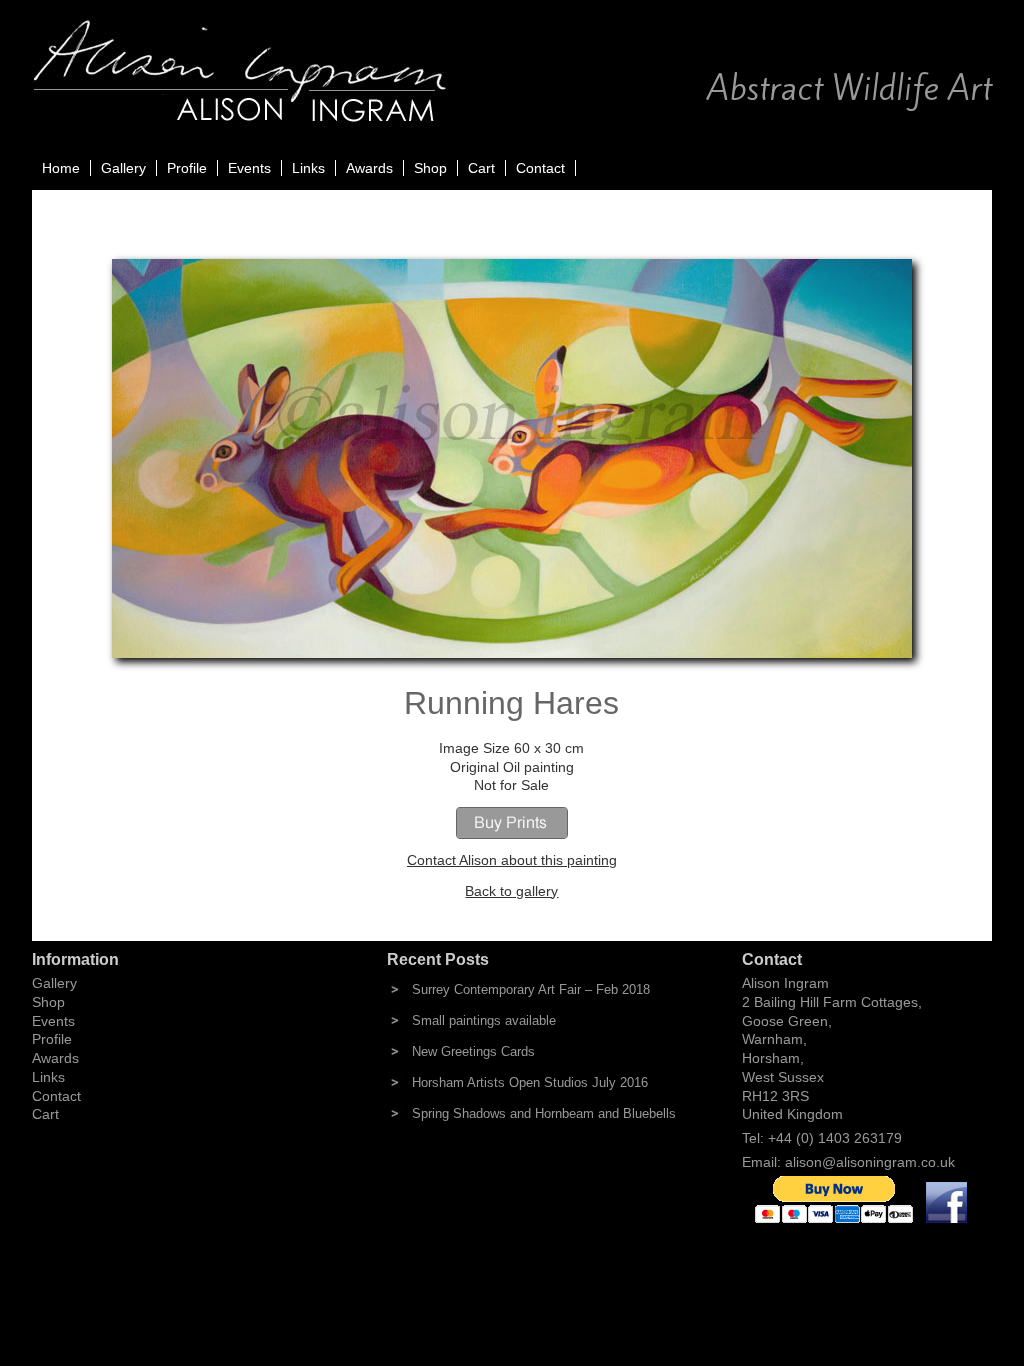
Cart (481, 168)
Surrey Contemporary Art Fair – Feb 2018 (531, 989)
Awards (369, 168)
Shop (430, 168)
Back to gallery (511, 891)
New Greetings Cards (473, 1051)
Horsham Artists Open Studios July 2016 (530, 1082)
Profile (187, 168)
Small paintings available (484, 1020)
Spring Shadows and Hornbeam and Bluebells (544, 1113)
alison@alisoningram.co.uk (870, 1162)
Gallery (123, 168)
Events (249, 168)
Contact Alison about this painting (512, 860)
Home (61, 168)
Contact (540, 168)
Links (308, 168)
